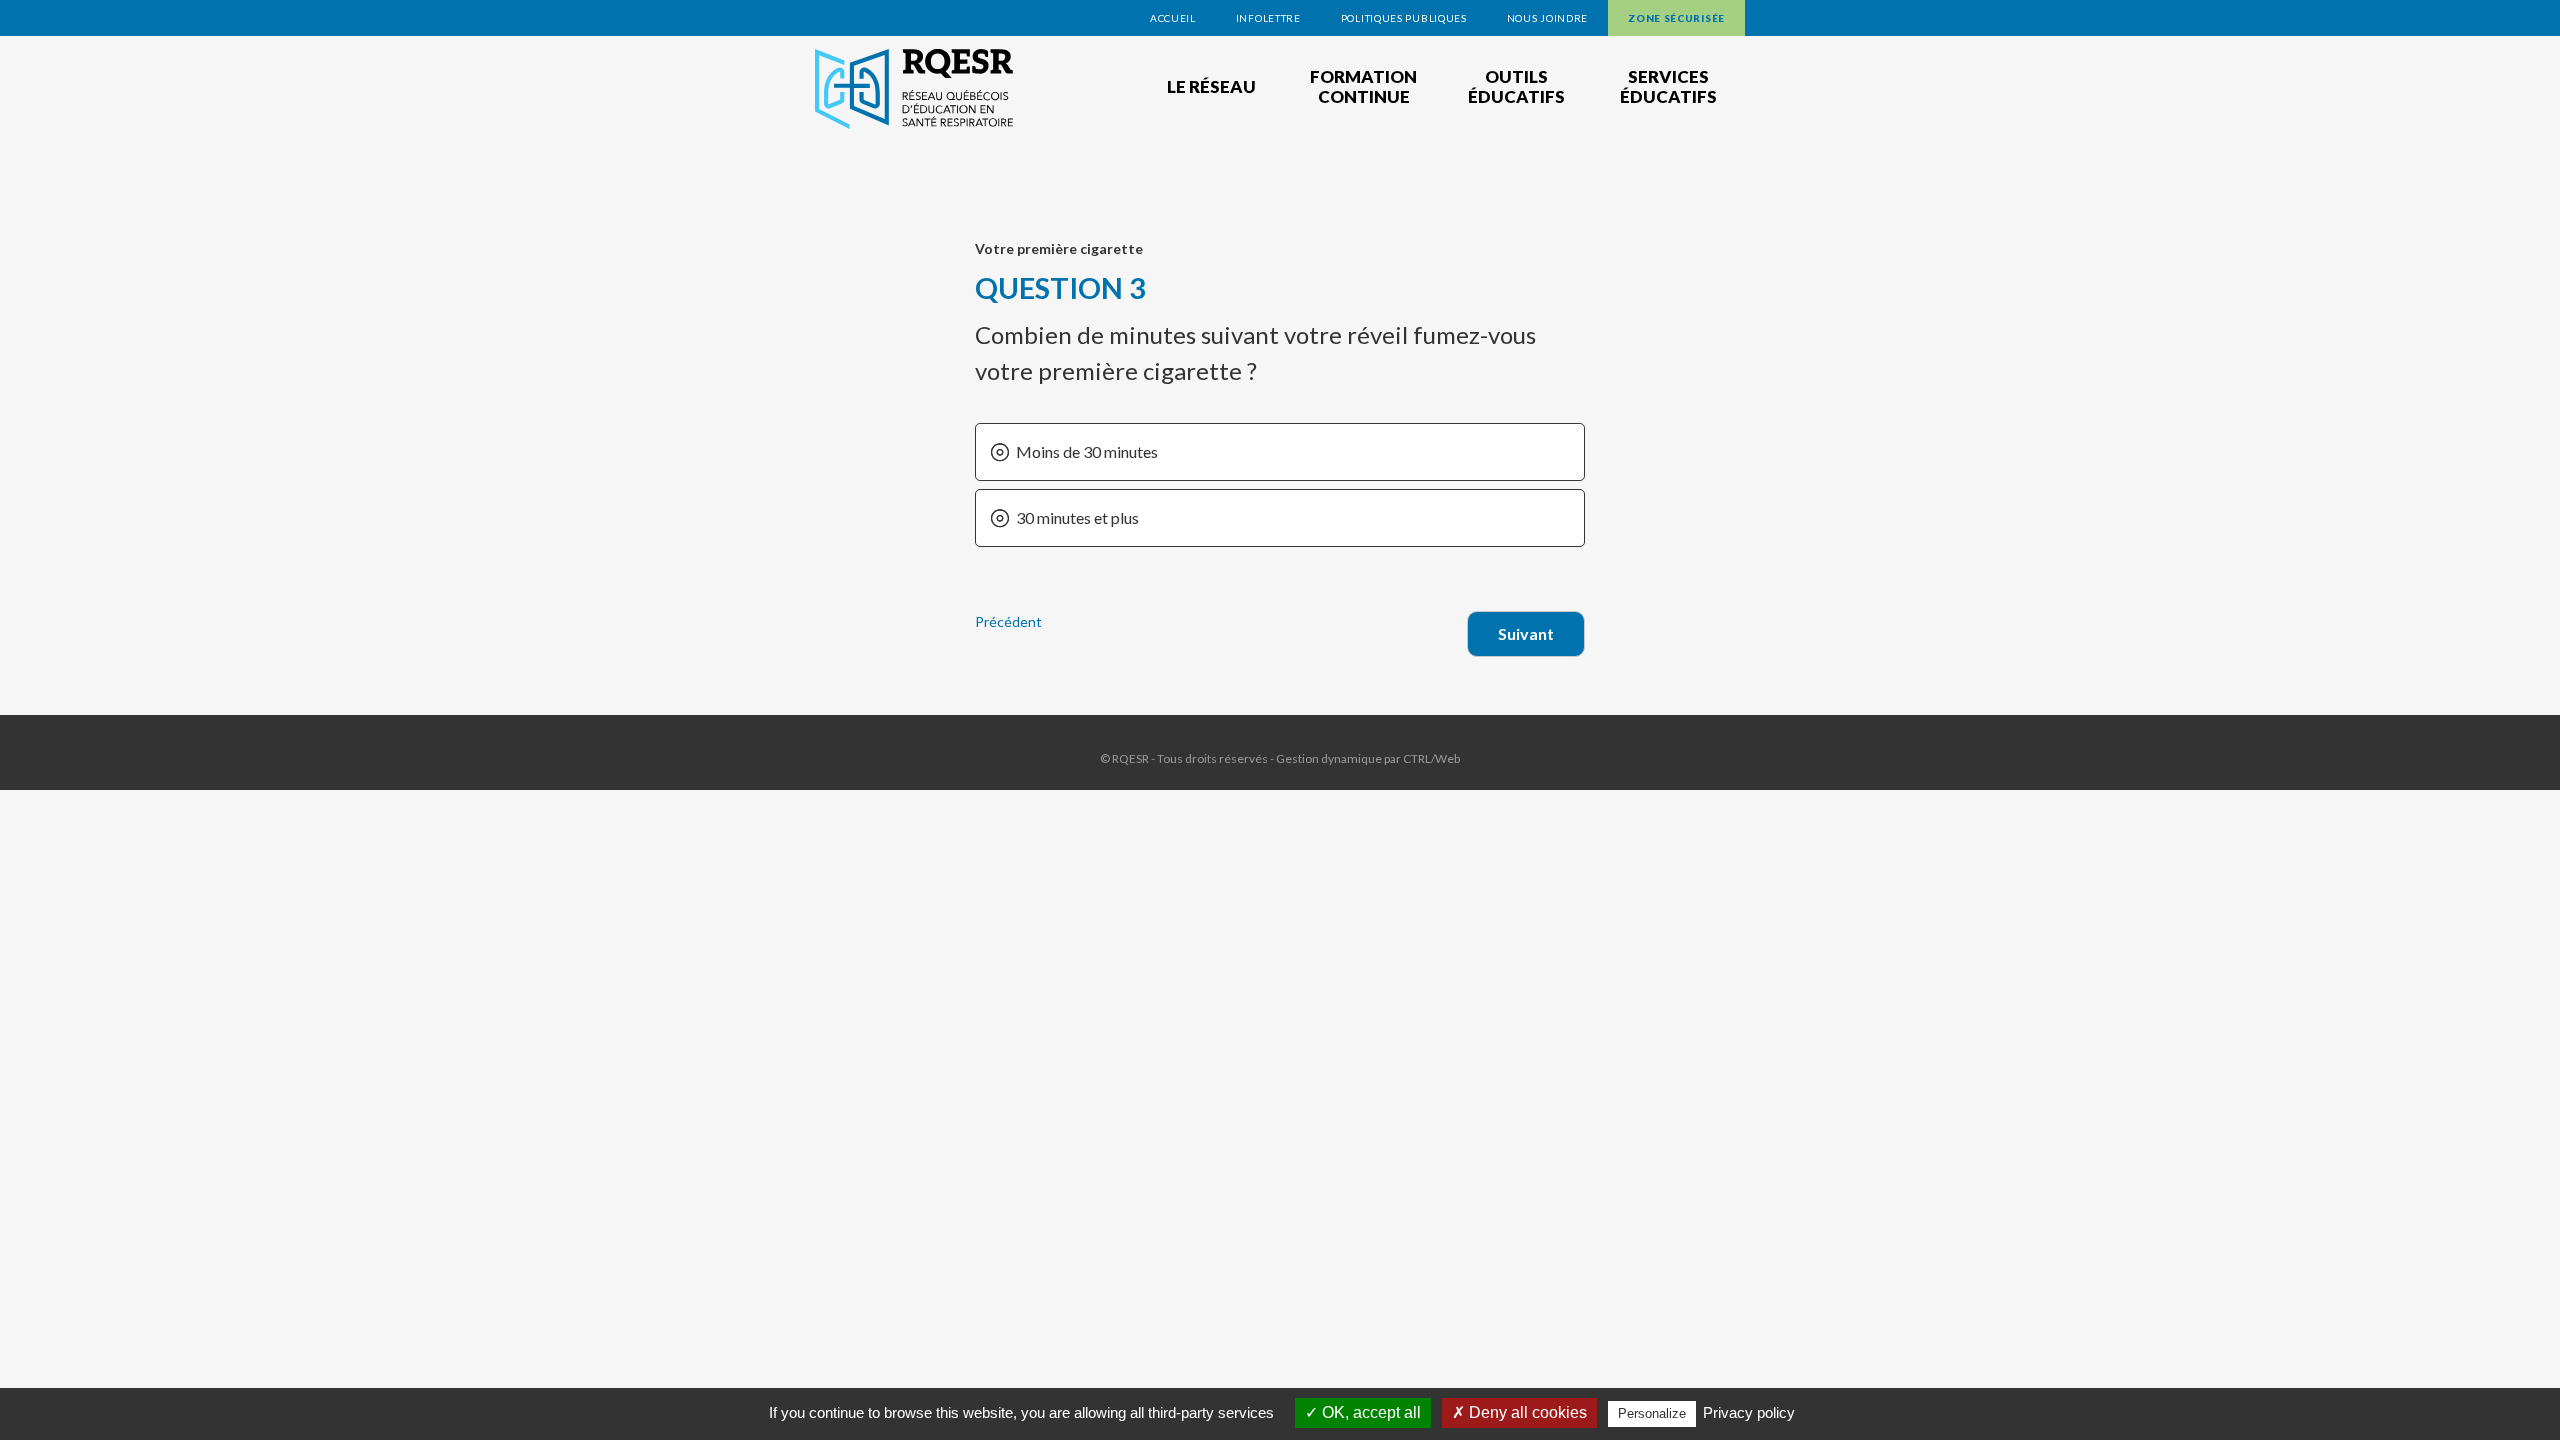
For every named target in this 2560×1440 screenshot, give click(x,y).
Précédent (1008, 621)
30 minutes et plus (1077, 517)
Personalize (1652, 1413)
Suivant (1526, 633)
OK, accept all (1369, 1412)
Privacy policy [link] (1749, 1412)
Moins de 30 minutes (1087, 451)
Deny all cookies (1526, 1412)
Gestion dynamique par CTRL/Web (1368, 758)
